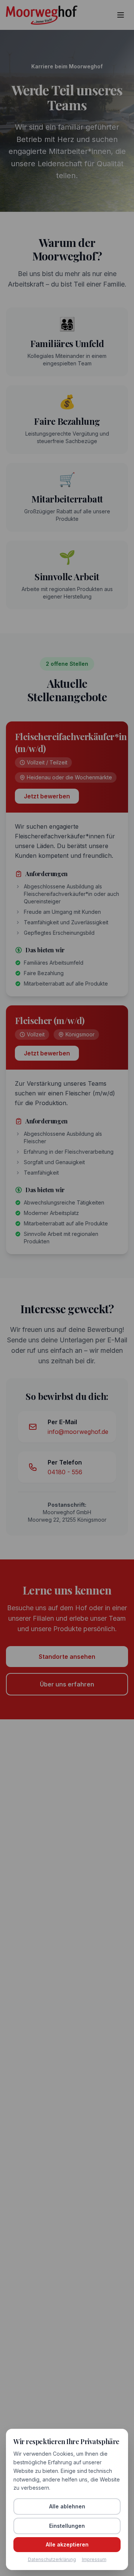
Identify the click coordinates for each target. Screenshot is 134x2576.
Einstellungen (67, 2526)
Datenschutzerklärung (52, 2559)
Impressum (94, 2559)
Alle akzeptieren (67, 2544)
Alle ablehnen (67, 2506)
